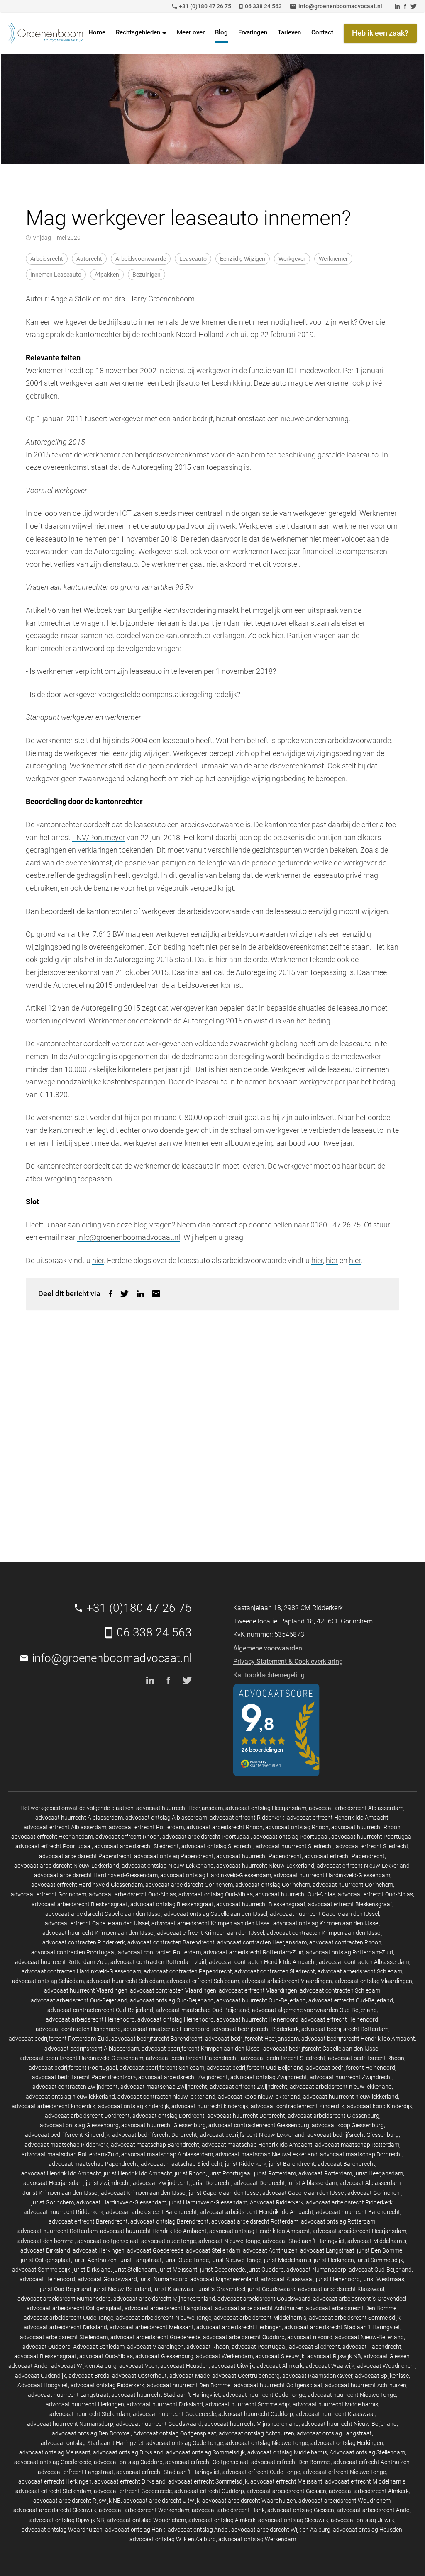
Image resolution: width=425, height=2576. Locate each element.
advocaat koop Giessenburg (348, 2125)
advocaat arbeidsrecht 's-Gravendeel (360, 2299)
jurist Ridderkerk (246, 2164)
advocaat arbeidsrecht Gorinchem (189, 1885)
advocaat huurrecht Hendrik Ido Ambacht (153, 2231)
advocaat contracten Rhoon (345, 1942)
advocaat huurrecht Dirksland (165, 2404)
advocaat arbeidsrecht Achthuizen (259, 2308)
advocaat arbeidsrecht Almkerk (369, 2491)
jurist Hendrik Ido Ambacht (138, 2173)
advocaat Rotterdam (325, 2173)
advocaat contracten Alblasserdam (364, 1962)
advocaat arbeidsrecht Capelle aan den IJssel (103, 1914)
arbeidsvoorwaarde (141, 259)
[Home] (46, 33)
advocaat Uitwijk (233, 2366)
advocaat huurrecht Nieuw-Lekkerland (265, 1866)
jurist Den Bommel (380, 2250)
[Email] (156, 1294)
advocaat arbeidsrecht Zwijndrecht (183, 2077)
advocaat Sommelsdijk (41, 2270)
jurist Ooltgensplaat (46, 2260)
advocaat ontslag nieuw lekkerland (70, 2097)
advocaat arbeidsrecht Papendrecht (85, 1856)
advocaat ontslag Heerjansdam (266, 1808)
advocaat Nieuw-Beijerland (369, 2337)
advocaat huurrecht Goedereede (174, 2414)
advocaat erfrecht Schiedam (203, 1981)
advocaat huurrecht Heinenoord (257, 2019)
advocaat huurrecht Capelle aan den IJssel (324, 1914)
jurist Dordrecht (211, 2183)
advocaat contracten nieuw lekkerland (166, 2097)
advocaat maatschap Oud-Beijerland (203, 2010)
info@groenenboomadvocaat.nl (129, 1237)
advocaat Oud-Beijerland (380, 2270)
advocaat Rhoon (208, 2347)
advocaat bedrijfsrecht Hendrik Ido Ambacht (358, 2039)
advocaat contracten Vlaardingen (173, 1990)
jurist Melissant (178, 2270)
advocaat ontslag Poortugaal (291, 1837)
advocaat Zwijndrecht (161, 2183)
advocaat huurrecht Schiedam (125, 1981)
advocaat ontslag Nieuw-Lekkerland (168, 1866)
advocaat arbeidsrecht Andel (374, 2510)
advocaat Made (189, 2376)
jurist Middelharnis (288, 2260)
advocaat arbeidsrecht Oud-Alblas (132, 1894)
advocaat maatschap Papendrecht (93, 2164)
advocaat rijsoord (310, 2337)
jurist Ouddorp (266, 2270)
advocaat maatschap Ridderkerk (66, 2145)
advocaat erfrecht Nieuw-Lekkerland (363, 1866)
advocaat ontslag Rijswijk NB (67, 2520)
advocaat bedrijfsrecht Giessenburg (353, 2135)
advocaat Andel (28, 2366)
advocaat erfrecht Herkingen (55, 2481)
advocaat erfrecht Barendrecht (88, 2221)
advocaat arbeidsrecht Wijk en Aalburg (281, 2530)
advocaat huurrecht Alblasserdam (79, 1818)
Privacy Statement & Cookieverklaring (288, 1661)
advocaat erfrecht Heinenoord (340, 2019)
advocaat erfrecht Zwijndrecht (248, 2087)
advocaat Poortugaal (259, 2347)
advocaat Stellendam (213, 2250)
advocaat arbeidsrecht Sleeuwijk (55, 2510)
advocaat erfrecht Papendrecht (344, 1856)
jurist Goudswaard (272, 2289)
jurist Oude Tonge (187, 2260)
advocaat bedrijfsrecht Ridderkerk (255, 2029)
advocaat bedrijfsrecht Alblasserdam (92, 2049)
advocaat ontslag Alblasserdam (166, 1818)
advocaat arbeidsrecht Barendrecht (151, 2212)
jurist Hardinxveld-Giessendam (208, 2202)
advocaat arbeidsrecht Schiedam (360, 1971)
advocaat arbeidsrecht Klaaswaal (341, 2289)
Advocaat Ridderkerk (277, 2202)
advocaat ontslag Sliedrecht (217, 1846)
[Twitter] (125, 1294)
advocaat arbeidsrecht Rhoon (225, 1827)
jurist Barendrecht (292, 2164)
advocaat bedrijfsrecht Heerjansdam (252, 2039)
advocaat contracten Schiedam (340, 1990)
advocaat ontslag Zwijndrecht (269, 2077)
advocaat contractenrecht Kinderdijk (298, 2106)
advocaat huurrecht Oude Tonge (264, 2395)
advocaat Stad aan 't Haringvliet (304, 2241)
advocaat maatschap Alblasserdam (167, 2154)
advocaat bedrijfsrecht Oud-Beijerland (255, 2068)
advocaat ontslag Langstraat (334, 2433)
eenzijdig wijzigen (243, 259)
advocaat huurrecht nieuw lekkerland (351, 2097)
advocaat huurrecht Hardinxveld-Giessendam (332, 1875)
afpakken (107, 275)
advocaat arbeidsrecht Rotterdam (255, 2221)
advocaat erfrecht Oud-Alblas (375, 1894)
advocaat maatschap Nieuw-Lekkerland (266, 2154)
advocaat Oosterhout (139, 2376)
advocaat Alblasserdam (370, 2183)
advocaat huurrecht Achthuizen (366, 2385)
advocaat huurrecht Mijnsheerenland (252, 2424)
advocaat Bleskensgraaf (45, 2356)
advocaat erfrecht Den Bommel (291, 2462)
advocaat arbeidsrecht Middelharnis (260, 2318)
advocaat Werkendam (224, 2356)
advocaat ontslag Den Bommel (91, 2433)
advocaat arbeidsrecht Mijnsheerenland (164, 2299)
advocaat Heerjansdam (53, 2183)
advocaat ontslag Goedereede (53, 2462)
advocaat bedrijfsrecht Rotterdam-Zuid (59, 2039)
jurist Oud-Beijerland (66, 2289)
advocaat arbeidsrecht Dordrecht (87, 2116)
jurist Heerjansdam (379, 2173)
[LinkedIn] (140, 1294)
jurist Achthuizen (95, 2260)
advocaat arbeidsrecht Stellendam (64, 2337)
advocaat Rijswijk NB (334, 2356)
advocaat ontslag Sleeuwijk (293, 2520)
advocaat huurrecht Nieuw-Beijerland (349, 2424)
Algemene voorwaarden (268, 1648)
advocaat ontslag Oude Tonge (184, 2443)
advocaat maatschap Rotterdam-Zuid (70, 2154)
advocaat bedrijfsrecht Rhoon (366, 2058)
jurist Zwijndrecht (108, 2183)
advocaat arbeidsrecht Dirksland (65, 2327)
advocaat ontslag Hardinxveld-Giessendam (216, 1875)
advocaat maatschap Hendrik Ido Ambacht (257, 2145)
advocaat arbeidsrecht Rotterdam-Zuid (253, 1952)
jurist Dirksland (92, 2270)
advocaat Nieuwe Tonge (229, 2241)
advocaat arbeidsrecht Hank (228, 2510)
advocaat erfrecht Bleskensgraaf (350, 1904)
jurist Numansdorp (164, 2279)
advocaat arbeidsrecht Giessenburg (333, 2116)
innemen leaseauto (56, 275)
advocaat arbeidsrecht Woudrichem (344, 2501)
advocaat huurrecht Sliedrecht (294, 1846)
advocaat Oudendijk (40, 2376)
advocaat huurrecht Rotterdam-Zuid (61, 1962)
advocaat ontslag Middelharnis (287, 2452)
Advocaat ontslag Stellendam (367, 2452)
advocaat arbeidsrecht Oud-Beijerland (79, 2000)
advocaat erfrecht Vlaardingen (258, 1990)
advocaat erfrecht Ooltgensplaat (207, 2462)
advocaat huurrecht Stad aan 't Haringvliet (166, 2395)
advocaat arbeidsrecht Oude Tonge (68, 2318)
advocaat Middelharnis (377, 2241)
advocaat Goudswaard (107, 2279)
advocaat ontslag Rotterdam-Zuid (349, 1952)
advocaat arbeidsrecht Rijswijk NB (77, 2501)
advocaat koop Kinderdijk (380, 2106)
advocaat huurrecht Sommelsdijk (248, 2404)
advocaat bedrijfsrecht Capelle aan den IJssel (321, 2049)
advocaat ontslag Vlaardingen (373, 1981)
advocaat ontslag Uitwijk (363, 2520)
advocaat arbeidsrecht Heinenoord (90, 2019)
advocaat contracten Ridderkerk (84, 1942)
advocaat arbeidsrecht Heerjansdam (359, 2231)
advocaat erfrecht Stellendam (53, 2491)
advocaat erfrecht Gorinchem (49, 1894)
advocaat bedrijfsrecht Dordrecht (155, 2135)
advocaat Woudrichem (386, 2366)
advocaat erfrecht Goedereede (133, 2491)
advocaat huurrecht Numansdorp (70, 2424)
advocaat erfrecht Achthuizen (371, 2462)
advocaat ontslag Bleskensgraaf (172, 1904)
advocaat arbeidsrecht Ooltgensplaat (74, 2308)
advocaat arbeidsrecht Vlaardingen (287, 1981)
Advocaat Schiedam (99, 2347)
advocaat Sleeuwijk (280, 2356)
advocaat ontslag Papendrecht (174, 1856)
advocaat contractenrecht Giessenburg (259, 2125)
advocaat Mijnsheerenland (224, 2279)
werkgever (292, 259)
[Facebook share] (110, 1294)
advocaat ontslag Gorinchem (273, 1885)
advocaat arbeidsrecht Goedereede (155, 2337)
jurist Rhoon (190, 2173)
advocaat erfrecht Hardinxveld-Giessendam (87, 1885)
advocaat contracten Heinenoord (78, 2029)
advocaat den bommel (46, 2241)
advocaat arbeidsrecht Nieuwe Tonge (164, 2318)
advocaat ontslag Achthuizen (256, 2433)
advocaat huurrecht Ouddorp (256, 2414)
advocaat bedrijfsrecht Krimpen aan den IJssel (201, 2049)
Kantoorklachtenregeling (269, 1675)
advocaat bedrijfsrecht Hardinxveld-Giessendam (81, 2058)
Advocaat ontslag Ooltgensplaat (175, 2433)
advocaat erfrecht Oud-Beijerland (351, 2000)
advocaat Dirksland (45, 2250)
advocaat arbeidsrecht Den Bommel (352, 2308)
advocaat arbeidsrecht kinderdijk (54, 2106)
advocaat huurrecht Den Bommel (189, 2385)
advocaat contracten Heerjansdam (262, 1942)
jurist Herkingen (334, 2260)
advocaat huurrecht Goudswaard (159, 2424)
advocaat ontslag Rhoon (297, 1827)
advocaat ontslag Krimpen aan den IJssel (326, 1923)
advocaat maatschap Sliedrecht (182, 2164)
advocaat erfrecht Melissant (286, 2481)
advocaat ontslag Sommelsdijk (205, 2452)
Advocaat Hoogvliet (43, 2385)
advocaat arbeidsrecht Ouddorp (244, 2337)
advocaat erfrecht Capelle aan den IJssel (97, 1923)
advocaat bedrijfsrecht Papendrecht (192, 2058)
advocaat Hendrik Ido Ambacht (61, 2173)
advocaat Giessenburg (164, 2356)
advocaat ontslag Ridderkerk (107, 2385)
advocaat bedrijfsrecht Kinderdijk (67, 2135)
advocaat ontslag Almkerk (222, 2520)
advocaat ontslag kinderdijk (133, 2106)
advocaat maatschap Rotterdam (357, 2145)
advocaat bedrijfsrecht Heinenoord (351, 2068)
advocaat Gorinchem (374, 2193)
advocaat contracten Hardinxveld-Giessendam (81, 1971)
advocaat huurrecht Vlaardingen (86, 1990)
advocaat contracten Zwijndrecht (75, 2087)
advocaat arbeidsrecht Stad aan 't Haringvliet (342, 2327)
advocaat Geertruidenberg (246, 2376)
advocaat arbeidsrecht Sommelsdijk (355, 2318)
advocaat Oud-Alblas (106, 2356)
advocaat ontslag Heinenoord (176, 2019)
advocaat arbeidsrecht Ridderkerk (349, 2202)
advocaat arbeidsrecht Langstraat (169, 2308)
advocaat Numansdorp (316, 2270)
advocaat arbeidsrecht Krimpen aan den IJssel (211, 1923)
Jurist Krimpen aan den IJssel (60, 2193)
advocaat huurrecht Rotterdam (57, 2231)
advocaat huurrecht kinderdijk (210, 2106)
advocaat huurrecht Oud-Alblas (295, 1894)
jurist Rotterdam (275, 2173)
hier (98, 1260)
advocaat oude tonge (169, 2241)
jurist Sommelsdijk (380, 2260)
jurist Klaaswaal (174, 2289)
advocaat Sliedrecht (314, 2347)
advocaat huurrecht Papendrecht (259, 1856)
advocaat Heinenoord (47, 2279)
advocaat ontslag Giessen (301, 2510)
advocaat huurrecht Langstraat (68, 2395)
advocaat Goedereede (155, 2250)
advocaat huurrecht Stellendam (90, 2414)
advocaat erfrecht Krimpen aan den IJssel (210, 1933)
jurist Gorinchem (53, 2202)
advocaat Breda (89, 2376)
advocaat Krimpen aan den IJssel (144, 2193)
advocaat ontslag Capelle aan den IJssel (216, 1914)
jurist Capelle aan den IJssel (224, 2193)
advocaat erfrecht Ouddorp (209, 2491)
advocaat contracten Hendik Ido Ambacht (263, 1962)
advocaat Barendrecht (346, 2164)
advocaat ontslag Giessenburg (79, 2125)
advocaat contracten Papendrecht (188, 1971)
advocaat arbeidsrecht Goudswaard (264, 2299)
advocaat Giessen (387, 2356)
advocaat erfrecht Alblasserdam (65, 1827)
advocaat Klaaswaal (287, 2279)
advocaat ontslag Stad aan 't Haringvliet (92, 2443)
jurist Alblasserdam (312, 2183)
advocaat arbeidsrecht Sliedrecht (137, 1846)
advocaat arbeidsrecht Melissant (152, 2327)
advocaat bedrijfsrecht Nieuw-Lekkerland (252, 2135)
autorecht (89, 259)
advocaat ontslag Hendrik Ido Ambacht (260, 2231)
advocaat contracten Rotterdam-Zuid (158, 1962)
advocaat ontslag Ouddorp (128, 2462)
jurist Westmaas (383, 2279)
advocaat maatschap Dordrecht (361, 2154)
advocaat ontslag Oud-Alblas (216, 1894)
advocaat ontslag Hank (135, 2530)
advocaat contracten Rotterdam (159, 1952)
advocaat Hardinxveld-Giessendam (121, 2202)
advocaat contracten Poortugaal (73, 1952)
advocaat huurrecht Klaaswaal (335, 2414)
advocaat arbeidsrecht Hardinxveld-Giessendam (96, 1875)
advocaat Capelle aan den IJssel (304, 2193)
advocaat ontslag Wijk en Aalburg (173, 2539)
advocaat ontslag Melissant (55, 2452)
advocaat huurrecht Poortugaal (372, 1837)
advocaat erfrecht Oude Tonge (261, 2472)
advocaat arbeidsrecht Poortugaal (206, 1837)
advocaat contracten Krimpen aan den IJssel (324, 1933)
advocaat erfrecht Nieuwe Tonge (344, 2472)
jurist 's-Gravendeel (221, 2289)
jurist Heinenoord (338, 2279)
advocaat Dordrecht (259, 2183)
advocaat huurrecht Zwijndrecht (351, 2077)
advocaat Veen (138, 2366)
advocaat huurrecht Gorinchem (353, 1885)
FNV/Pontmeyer (99, 837)
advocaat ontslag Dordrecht (169, 2116)
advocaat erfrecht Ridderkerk (247, 1818)
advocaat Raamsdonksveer (317, 2376)
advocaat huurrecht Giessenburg (164, 2125)
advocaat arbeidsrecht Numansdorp (64, 2299)
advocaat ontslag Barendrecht (170, 2221)
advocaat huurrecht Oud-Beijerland (261, 2000)
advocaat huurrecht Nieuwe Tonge (352, 2395)
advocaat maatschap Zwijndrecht (164, 2087)
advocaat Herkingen (99, 2250)
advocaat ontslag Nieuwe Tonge (267, 2443)
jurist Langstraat (140, 2260)
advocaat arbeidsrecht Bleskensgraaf (80, 1904)
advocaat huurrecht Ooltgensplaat (278, 2385)
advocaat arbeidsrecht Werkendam (144, 2510)
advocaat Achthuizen (270, 2250)
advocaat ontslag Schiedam (48, 1981)
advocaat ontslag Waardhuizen (62, 2530)
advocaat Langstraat (327, 2250)
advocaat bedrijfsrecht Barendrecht (157, 2039)
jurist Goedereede (222, 2270)
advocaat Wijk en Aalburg (84, 2366)
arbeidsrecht (47, 259)
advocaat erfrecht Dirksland (130, 2481)
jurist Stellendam (135, 2270)
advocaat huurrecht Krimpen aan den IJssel (98, 1933)
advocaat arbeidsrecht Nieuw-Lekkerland (67, 1866)
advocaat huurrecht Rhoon (366, 1827)
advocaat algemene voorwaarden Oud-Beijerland (314, 2010)
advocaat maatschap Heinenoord (166, 2029)
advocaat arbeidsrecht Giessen (286, 2491)
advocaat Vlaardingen (155, 2347)
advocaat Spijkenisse (382, 2376)
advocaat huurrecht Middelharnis (335, 2404)
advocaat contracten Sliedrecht (275, 1971)
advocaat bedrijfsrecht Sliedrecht (283, 2058)
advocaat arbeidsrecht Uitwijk (161, 2501)
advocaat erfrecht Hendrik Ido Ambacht (338, 1818)
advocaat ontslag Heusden (368, 2530)
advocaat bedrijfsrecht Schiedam (162, 2068)
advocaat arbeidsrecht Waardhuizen (249, 2501)
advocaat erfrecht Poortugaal (54, 1846)
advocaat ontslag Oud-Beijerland (172, 2000)
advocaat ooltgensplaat (108, 2241)
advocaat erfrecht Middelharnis (365, 2481)
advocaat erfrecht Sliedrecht (372, 1846)
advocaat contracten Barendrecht (171, 1942)
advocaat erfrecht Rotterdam (146, 1827)
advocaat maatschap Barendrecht (155, 2145)
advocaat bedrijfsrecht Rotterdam (345, 2029)
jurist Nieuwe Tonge (236, 2260)
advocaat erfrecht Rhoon (128, 1837)
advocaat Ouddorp (46, 2347)
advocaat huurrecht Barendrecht (358, 2212)
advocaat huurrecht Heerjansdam (180, 1808)
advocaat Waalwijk (330, 2366)
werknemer (333, 259)
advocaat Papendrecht (372, 2347)
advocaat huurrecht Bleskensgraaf (261, 1904)
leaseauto (193, 259)
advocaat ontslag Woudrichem (146, 2520)
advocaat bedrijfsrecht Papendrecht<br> (84, 2077)
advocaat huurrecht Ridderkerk (64, 2212)
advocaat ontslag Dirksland (128, 2452)
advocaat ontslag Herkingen (347, 2443)
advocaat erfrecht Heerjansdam (52, 1837)
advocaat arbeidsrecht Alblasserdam (356, 1808)
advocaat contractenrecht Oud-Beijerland (100, 2010)
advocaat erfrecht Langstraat (76, 2472)
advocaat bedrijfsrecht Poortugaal (73, 2068)
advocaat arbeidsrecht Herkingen (239, 2327)
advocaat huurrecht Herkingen (85, 2404)
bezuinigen (147, 275)
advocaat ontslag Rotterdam (338, 2221)
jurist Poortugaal (230, 2173)
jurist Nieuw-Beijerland (122, 2289)
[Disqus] (212, 1426)
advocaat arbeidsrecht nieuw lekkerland (341, 2087)
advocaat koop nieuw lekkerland (259, 2097)
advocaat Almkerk (280, 2366)
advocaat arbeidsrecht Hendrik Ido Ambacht (256, 2212)
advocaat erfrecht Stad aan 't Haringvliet (168, 2472)
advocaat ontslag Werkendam (257, 2539)
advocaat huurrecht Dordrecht (246, 2116)
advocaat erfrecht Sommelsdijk (208, 2481)
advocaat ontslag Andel (198, 2530)
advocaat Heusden (184, 2366)
